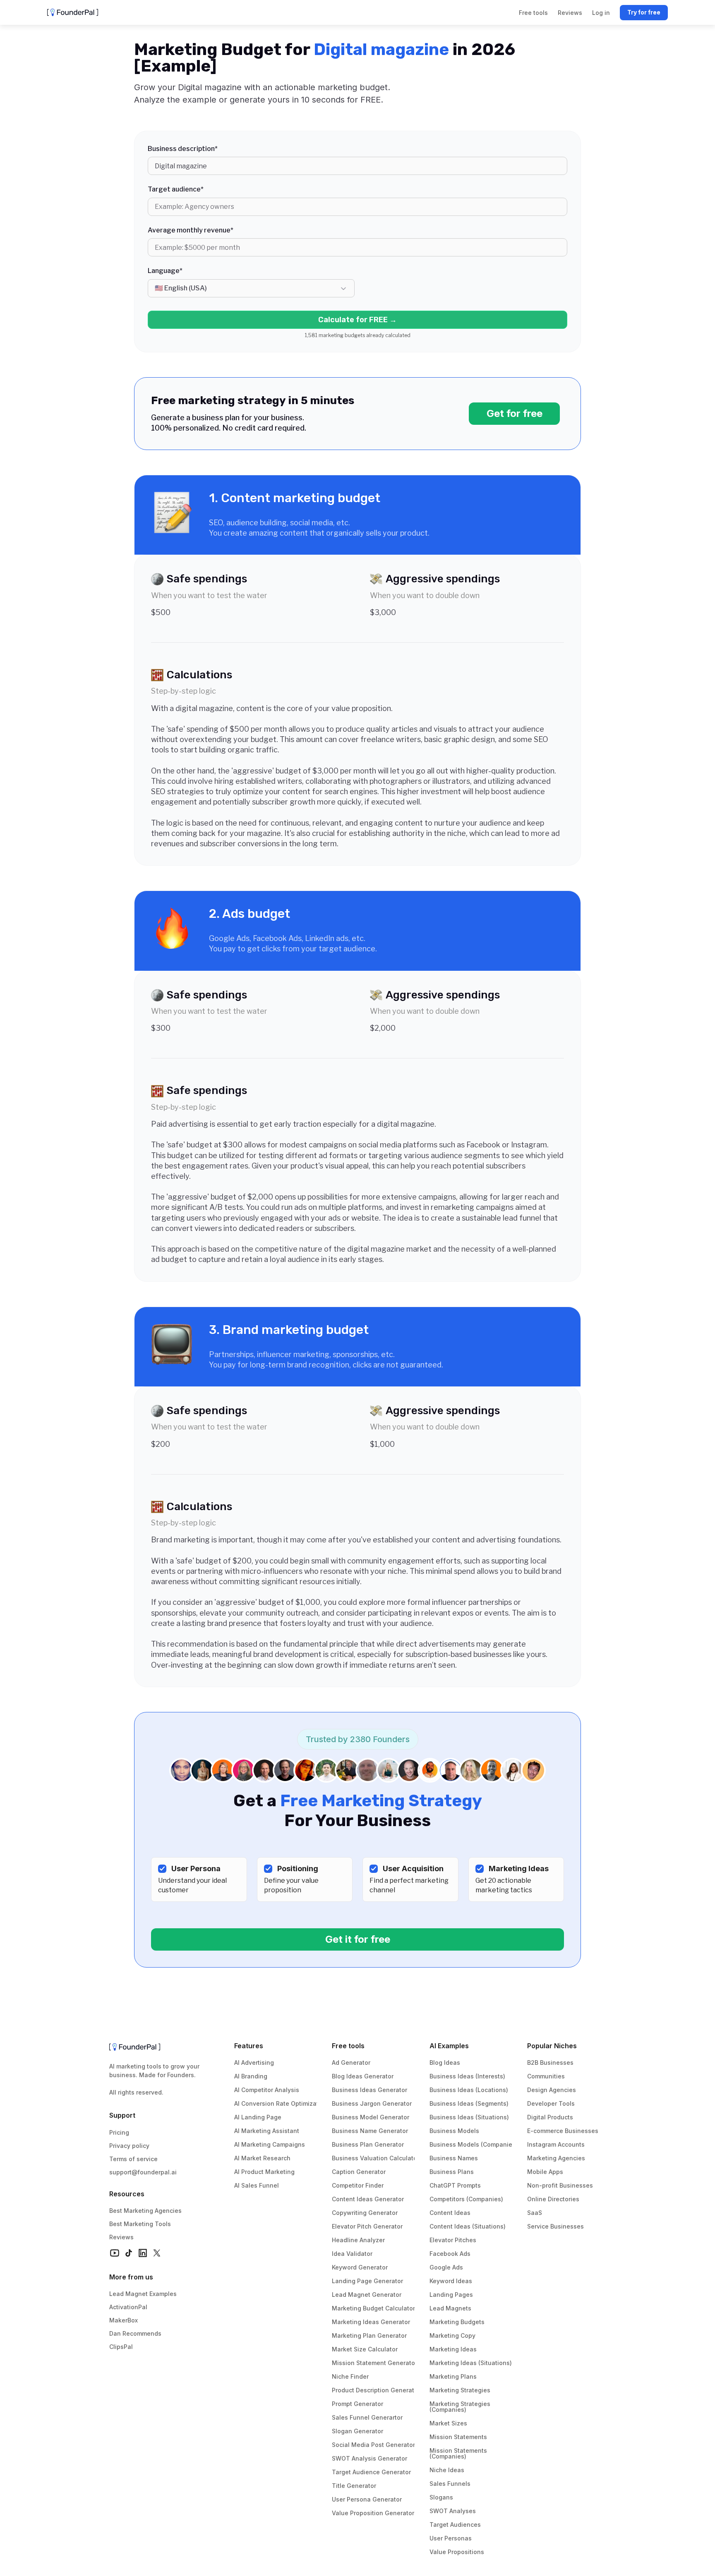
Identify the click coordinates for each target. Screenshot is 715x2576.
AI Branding (251, 2076)
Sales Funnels (450, 2484)
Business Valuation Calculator (375, 2158)
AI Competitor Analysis (267, 2090)
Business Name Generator (370, 2131)
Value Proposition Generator (373, 2513)
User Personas (451, 2538)
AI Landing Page (258, 2117)
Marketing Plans (453, 2376)
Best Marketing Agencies (145, 2211)
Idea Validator (352, 2254)
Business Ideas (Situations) (469, 2117)
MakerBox (124, 2320)
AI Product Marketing (264, 2172)
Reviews (121, 2237)
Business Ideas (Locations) (469, 2090)
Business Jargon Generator (372, 2103)
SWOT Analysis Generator (369, 2458)
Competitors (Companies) (466, 2199)
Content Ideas (450, 2213)
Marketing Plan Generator (369, 2335)
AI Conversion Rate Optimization (281, 2103)
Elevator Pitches (453, 2240)
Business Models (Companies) (474, 2144)
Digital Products (550, 2117)
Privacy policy (129, 2146)
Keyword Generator (360, 2267)
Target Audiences (455, 2525)
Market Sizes (448, 2423)
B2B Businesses (550, 2062)
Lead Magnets (450, 2308)
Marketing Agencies (556, 2158)
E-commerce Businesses (563, 2131)
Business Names (454, 2158)
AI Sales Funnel (257, 2185)
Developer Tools (551, 2103)
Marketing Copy (452, 2335)
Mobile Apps (545, 2172)
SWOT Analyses (453, 2511)
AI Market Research (262, 2158)
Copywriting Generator (365, 2213)
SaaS (535, 2213)
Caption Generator (359, 2172)
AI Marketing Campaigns (270, 2144)
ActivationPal (128, 2307)
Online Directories (553, 2199)
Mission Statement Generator (374, 2363)
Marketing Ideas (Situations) (471, 2363)
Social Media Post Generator (373, 2445)
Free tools (348, 2046)
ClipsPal (121, 2347)
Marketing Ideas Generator (371, 2322)
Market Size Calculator (365, 2349)
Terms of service (133, 2159)
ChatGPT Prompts (455, 2185)
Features (249, 2046)
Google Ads (446, 2267)
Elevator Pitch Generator (367, 2226)
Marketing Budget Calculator (373, 2308)
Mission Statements (458, 2437)
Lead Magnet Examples (143, 2294)
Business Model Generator (371, 2117)
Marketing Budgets (457, 2322)
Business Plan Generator (368, 2144)
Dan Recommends (135, 2333)
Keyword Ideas (451, 2281)
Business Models (454, 2131)
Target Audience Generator (371, 2472)
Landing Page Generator (367, 2281)
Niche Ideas (447, 2470)
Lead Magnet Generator (367, 2295)
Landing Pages (451, 2295)
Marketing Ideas (453, 2349)
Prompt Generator (357, 2404)
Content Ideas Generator (368, 2199)
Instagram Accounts (556, 2144)
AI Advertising (254, 2062)
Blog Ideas (445, 2062)
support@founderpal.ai (143, 2172)
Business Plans (452, 2172)
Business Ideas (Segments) (469, 2103)
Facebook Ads (450, 2254)
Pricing (119, 2132)
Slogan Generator (357, 2431)
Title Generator (354, 2486)
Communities (546, 2076)
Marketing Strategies (460, 2390)
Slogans (441, 2497)
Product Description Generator (376, 2390)
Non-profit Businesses (560, 2185)
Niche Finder (350, 2376)
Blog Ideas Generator (363, 2076)
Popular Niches (552, 2046)
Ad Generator (351, 2062)
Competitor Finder (358, 2185)
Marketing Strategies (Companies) (461, 2407)
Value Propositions (457, 2552)
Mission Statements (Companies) (459, 2453)
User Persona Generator (367, 2499)
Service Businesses (555, 2226)
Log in (601, 13)
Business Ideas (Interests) (467, 2076)
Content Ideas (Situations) (468, 2226)
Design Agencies (552, 2090)
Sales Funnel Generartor (367, 2417)
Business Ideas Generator (369, 2090)
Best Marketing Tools (140, 2224)
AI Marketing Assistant (267, 2131)
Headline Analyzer (358, 2240)
